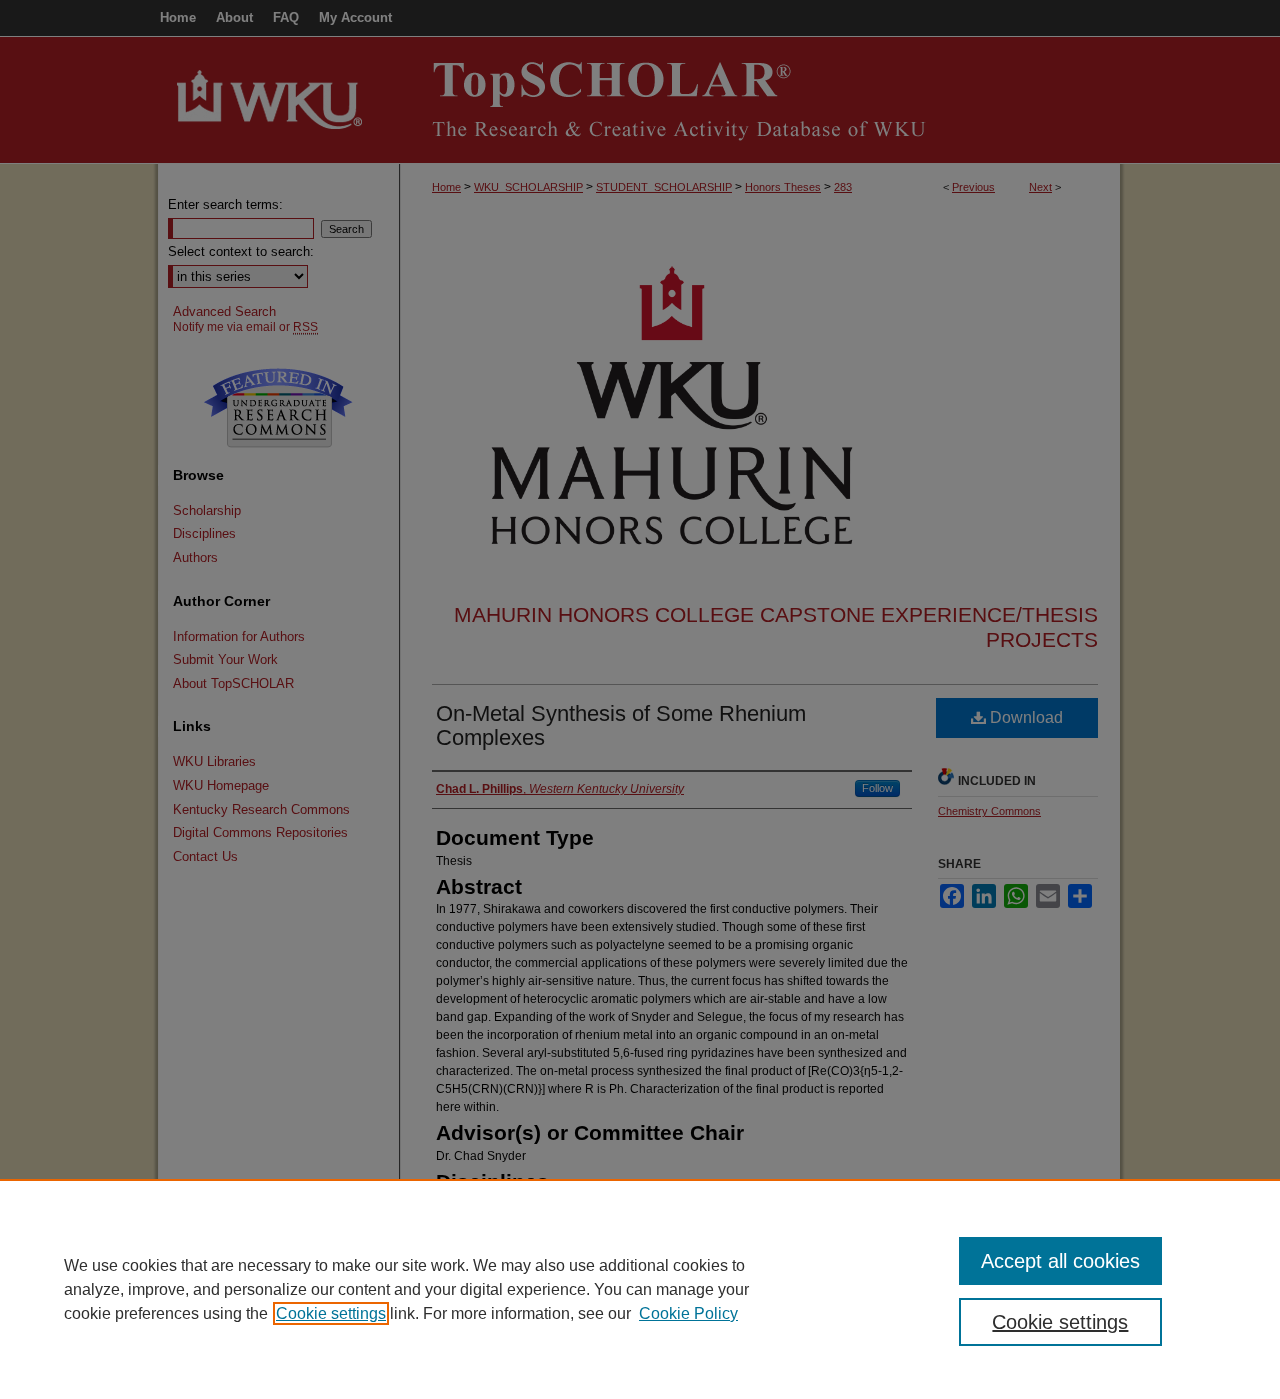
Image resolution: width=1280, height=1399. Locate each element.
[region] (640, 1289)
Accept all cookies (1060, 1261)
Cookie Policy (688, 1313)
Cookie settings (331, 1313)
